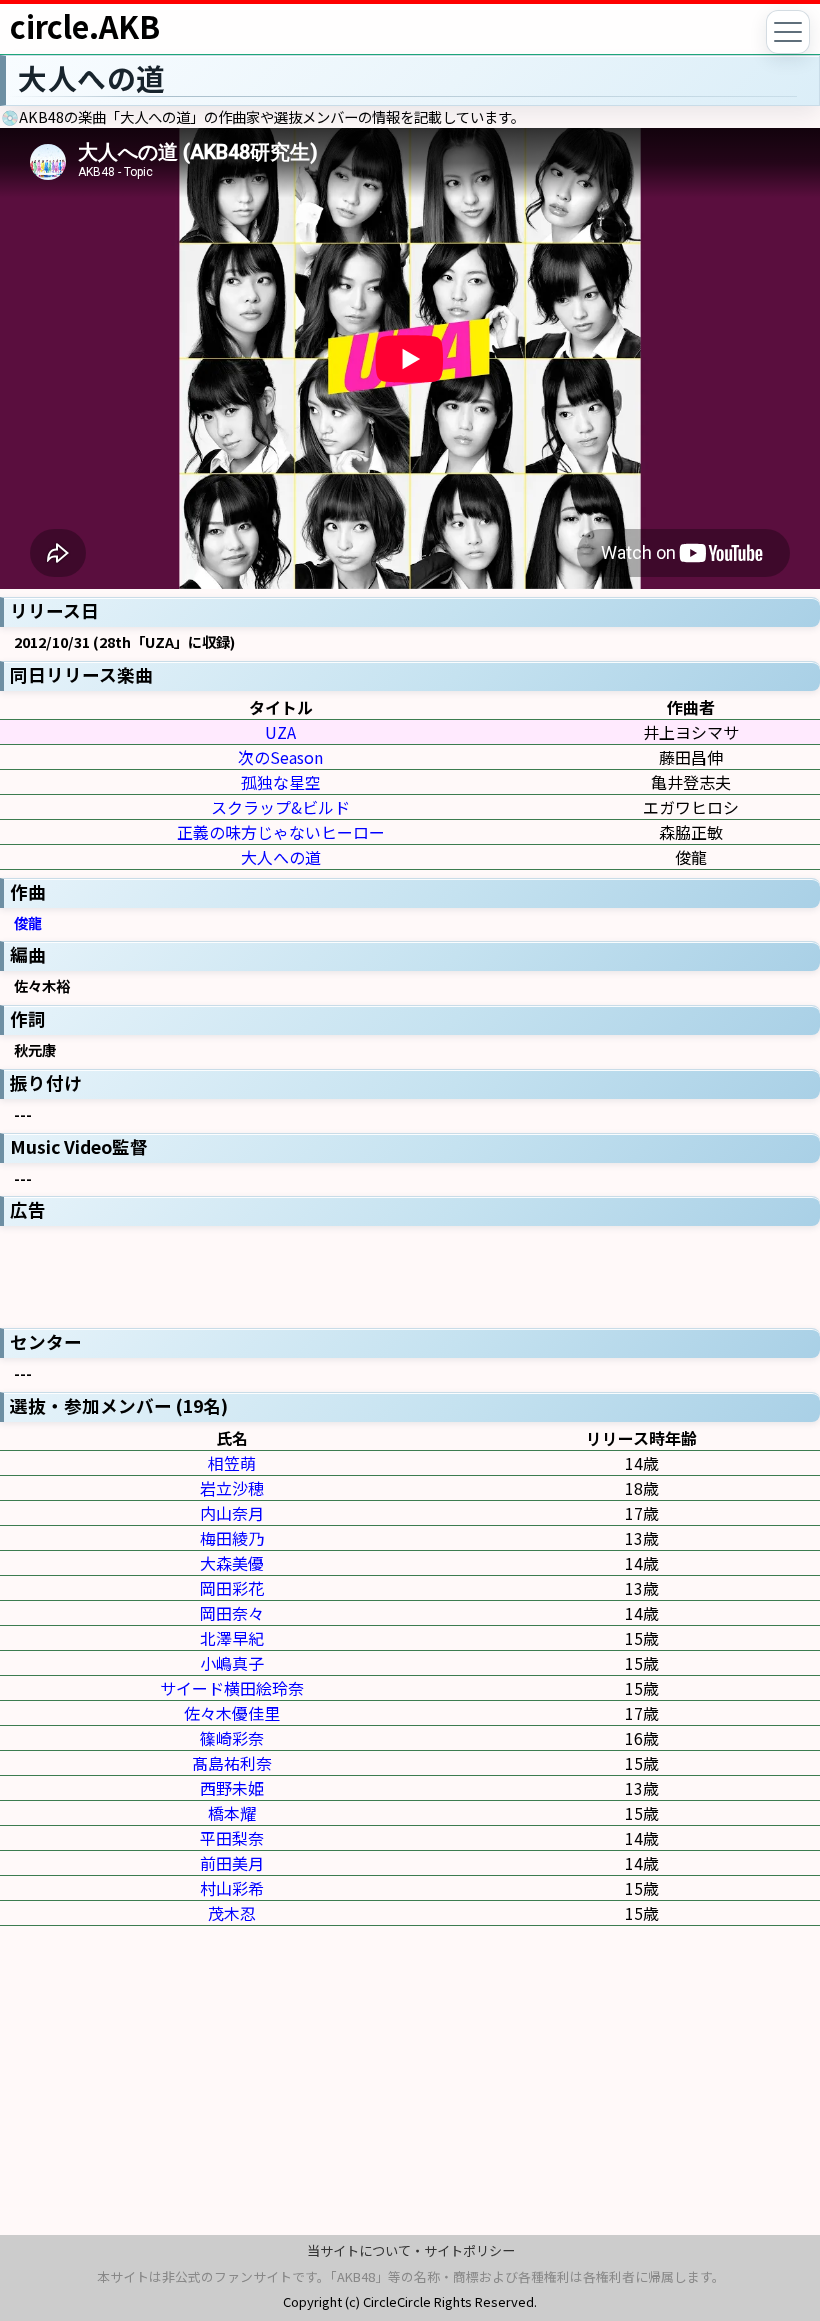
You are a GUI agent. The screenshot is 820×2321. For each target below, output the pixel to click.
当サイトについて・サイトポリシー (411, 2250)
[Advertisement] (410, 1275)
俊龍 (28, 922)
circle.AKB (85, 26)
